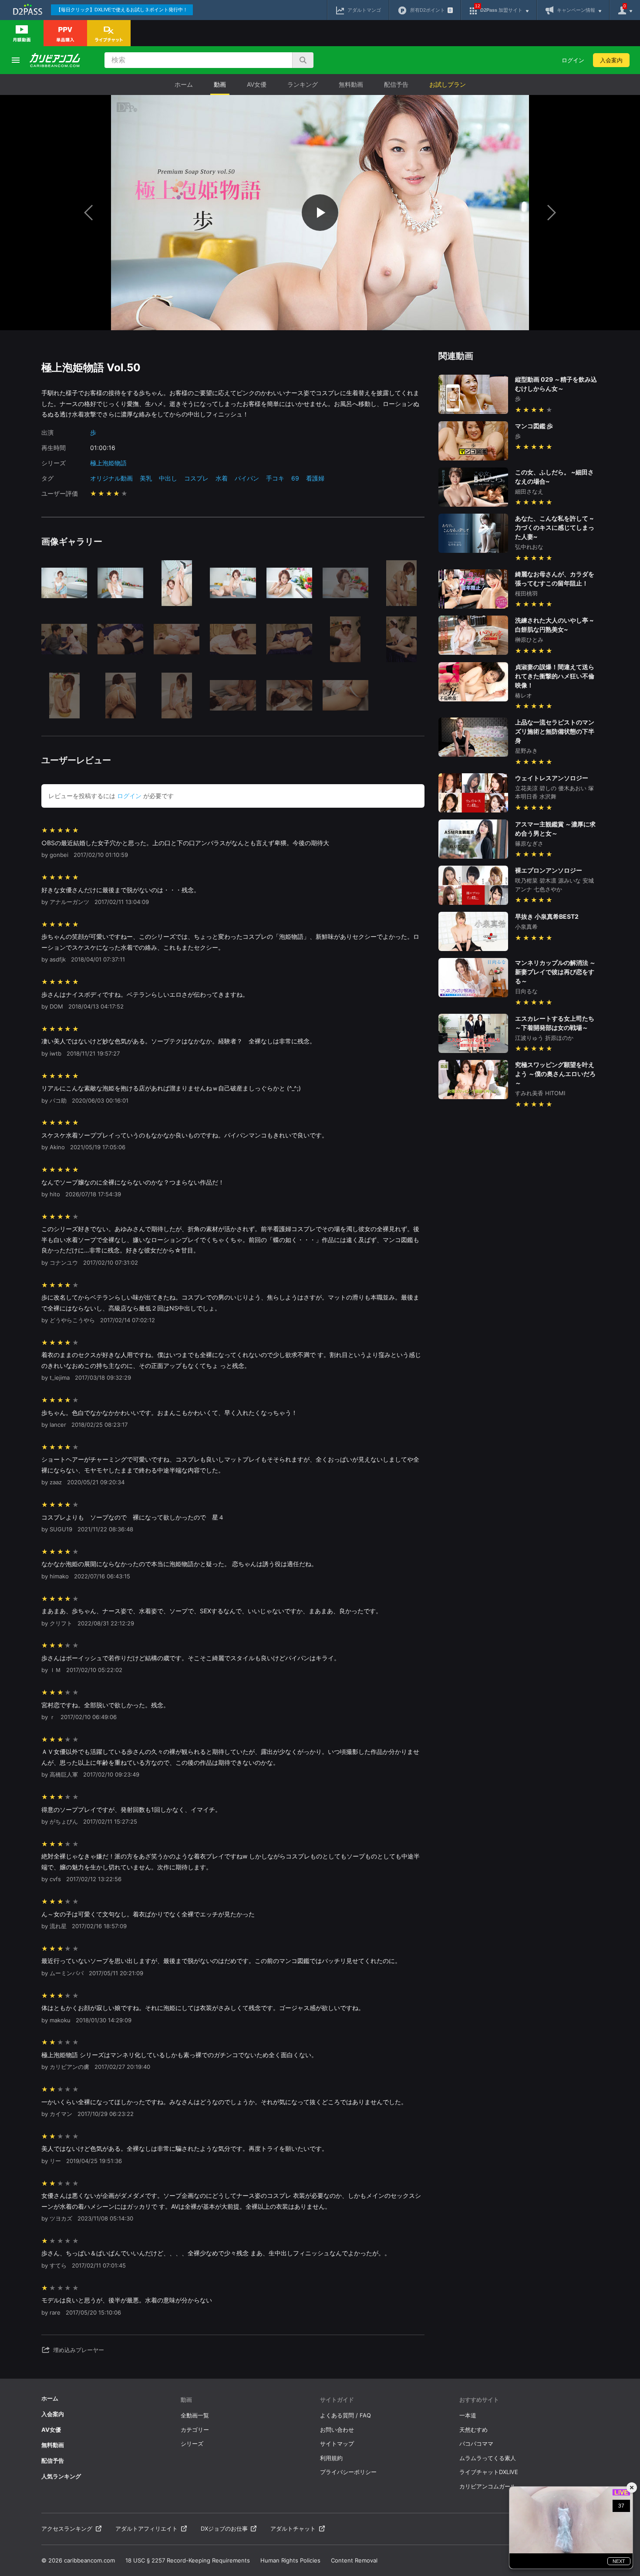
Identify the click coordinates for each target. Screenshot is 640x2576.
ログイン (573, 60)
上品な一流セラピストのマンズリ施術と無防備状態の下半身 (555, 731)
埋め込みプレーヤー (79, 2350)
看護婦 (315, 478)
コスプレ (196, 478)
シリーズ (192, 2444)
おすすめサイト (479, 2400)
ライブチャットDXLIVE (489, 2472)
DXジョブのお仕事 (224, 2529)
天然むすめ (473, 2430)
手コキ (275, 478)
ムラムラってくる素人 (488, 2458)
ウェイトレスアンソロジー (552, 778)
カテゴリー (195, 2430)
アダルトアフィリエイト (147, 2529)
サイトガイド (337, 2400)
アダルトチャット (293, 2529)
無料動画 (351, 84)
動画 (220, 84)
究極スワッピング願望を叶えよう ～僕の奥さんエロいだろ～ (555, 1074)
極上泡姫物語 (108, 463)
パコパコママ (476, 2444)
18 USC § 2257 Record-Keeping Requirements (188, 2560)
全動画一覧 (195, 2415)
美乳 (146, 478)
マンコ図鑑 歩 (534, 426)
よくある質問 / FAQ (345, 2415)
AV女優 (257, 84)
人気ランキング (61, 2476)
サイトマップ (337, 2444)
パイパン (247, 478)
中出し (168, 478)
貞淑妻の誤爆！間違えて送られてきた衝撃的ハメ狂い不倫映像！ (555, 676)
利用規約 (331, 2458)
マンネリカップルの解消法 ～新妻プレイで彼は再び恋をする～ (555, 972)
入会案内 (611, 60)
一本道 (468, 2415)
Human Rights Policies (290, 2560)
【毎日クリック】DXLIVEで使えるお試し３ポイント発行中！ (122, 10)
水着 (222, 478)
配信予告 (396, 84)
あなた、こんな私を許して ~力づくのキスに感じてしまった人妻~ (555, 527)
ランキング (303, 84)
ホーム (184, 84)
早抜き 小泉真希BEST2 (547, 916)
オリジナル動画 (111, 478)
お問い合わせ (337, 2430)
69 (295, 478)
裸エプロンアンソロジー (549, 870)
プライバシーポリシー (348, 2472)
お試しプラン (448, 84)
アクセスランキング (67, 2529)
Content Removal (354, 2560)
